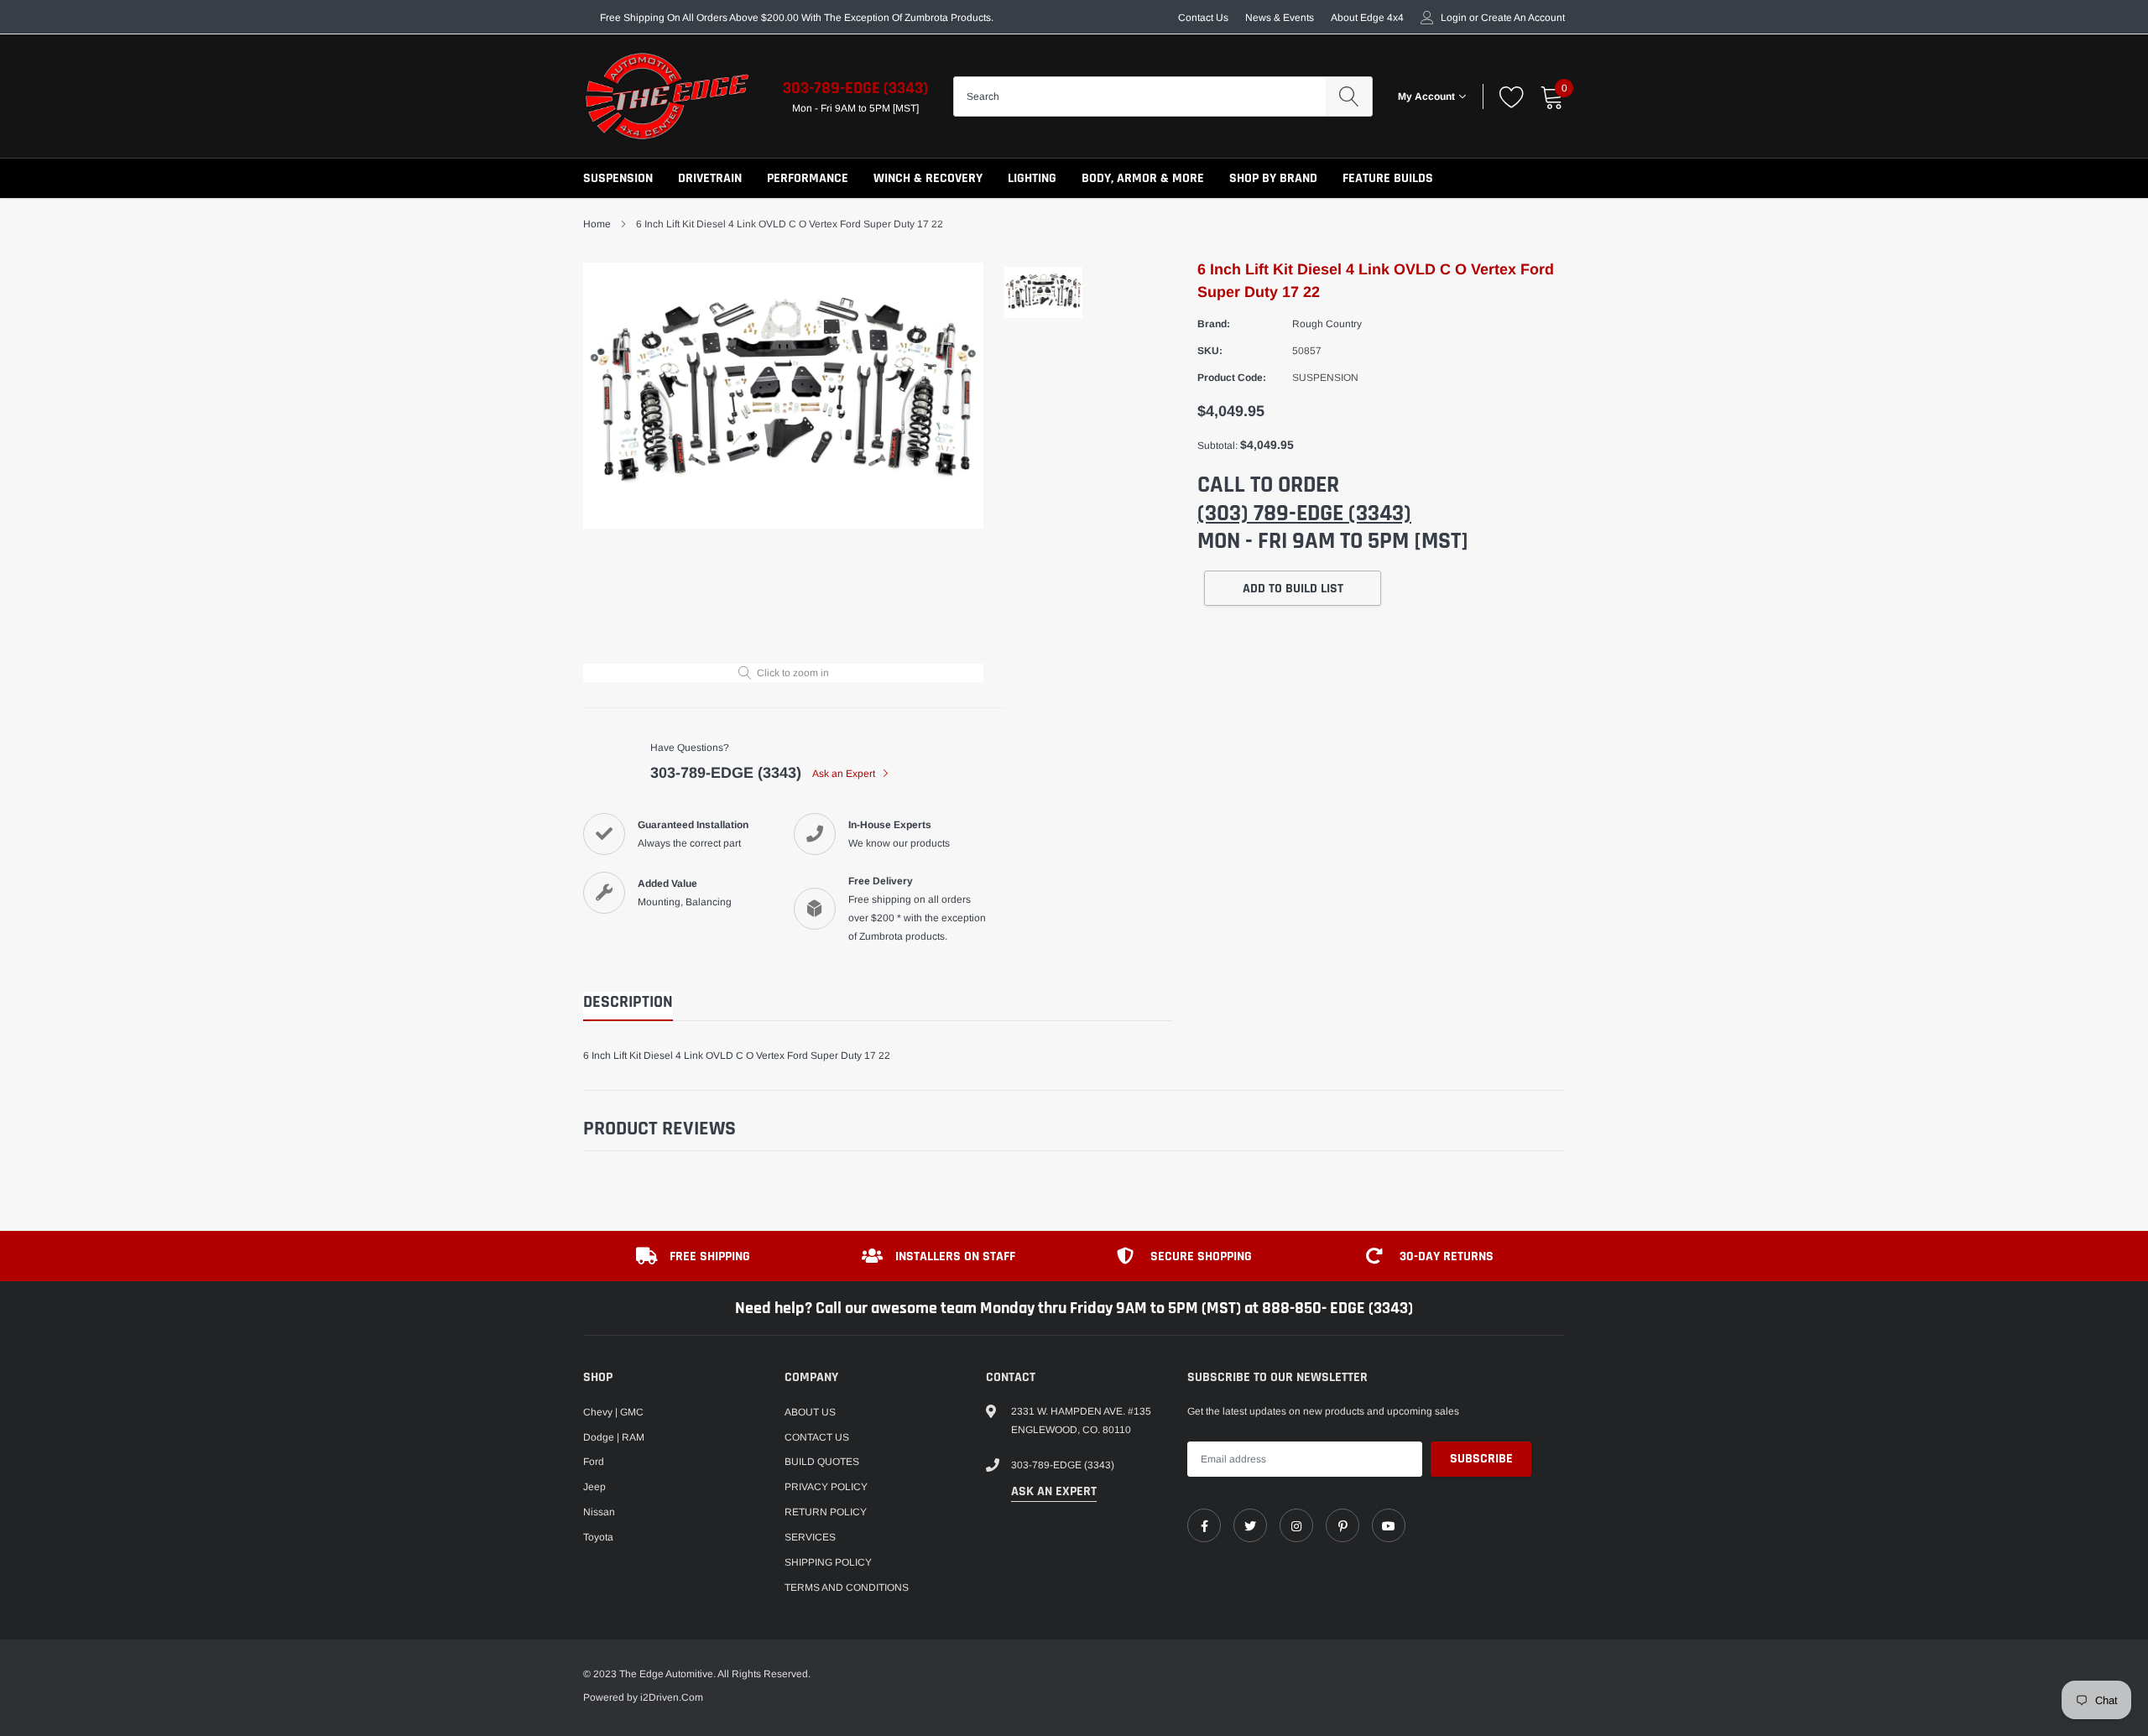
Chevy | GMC (613, 1412)
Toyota (598, 1537)
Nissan (599, 1512)
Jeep (594, 1487)
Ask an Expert (845, 774)
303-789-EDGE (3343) (855, 88)
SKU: (1210, 351)
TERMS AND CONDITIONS (847, 1587)
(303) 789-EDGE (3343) (1304, 514)
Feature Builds (1388, 178)
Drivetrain (710, 178)
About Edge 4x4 (1367, 18)
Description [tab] (628, 1002)
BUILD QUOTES (822, 1462)
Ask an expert (1054, 1491)
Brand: (1214, 324)
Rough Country (1327, 324)
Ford (594, 1462)
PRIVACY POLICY (826, 1487)
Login (1454, 18)
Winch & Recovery (928, 178)
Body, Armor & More (1143, 178)
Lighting (1032, 178)
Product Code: (1232, 378)
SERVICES (810, 1537)
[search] (1349, 96)
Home (597, 224)
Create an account (1523, 18)
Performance (808, 178)
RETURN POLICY (826, 1512)
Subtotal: (1217, 446)
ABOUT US (810, 1412)
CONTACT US (817, 1437)
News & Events (1280, 18)
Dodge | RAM (614, 1437)
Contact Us (1203, 18)
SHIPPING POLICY (828, 1562)
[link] (1204, 1525)
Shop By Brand (1273, 178)
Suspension (618, 178)
